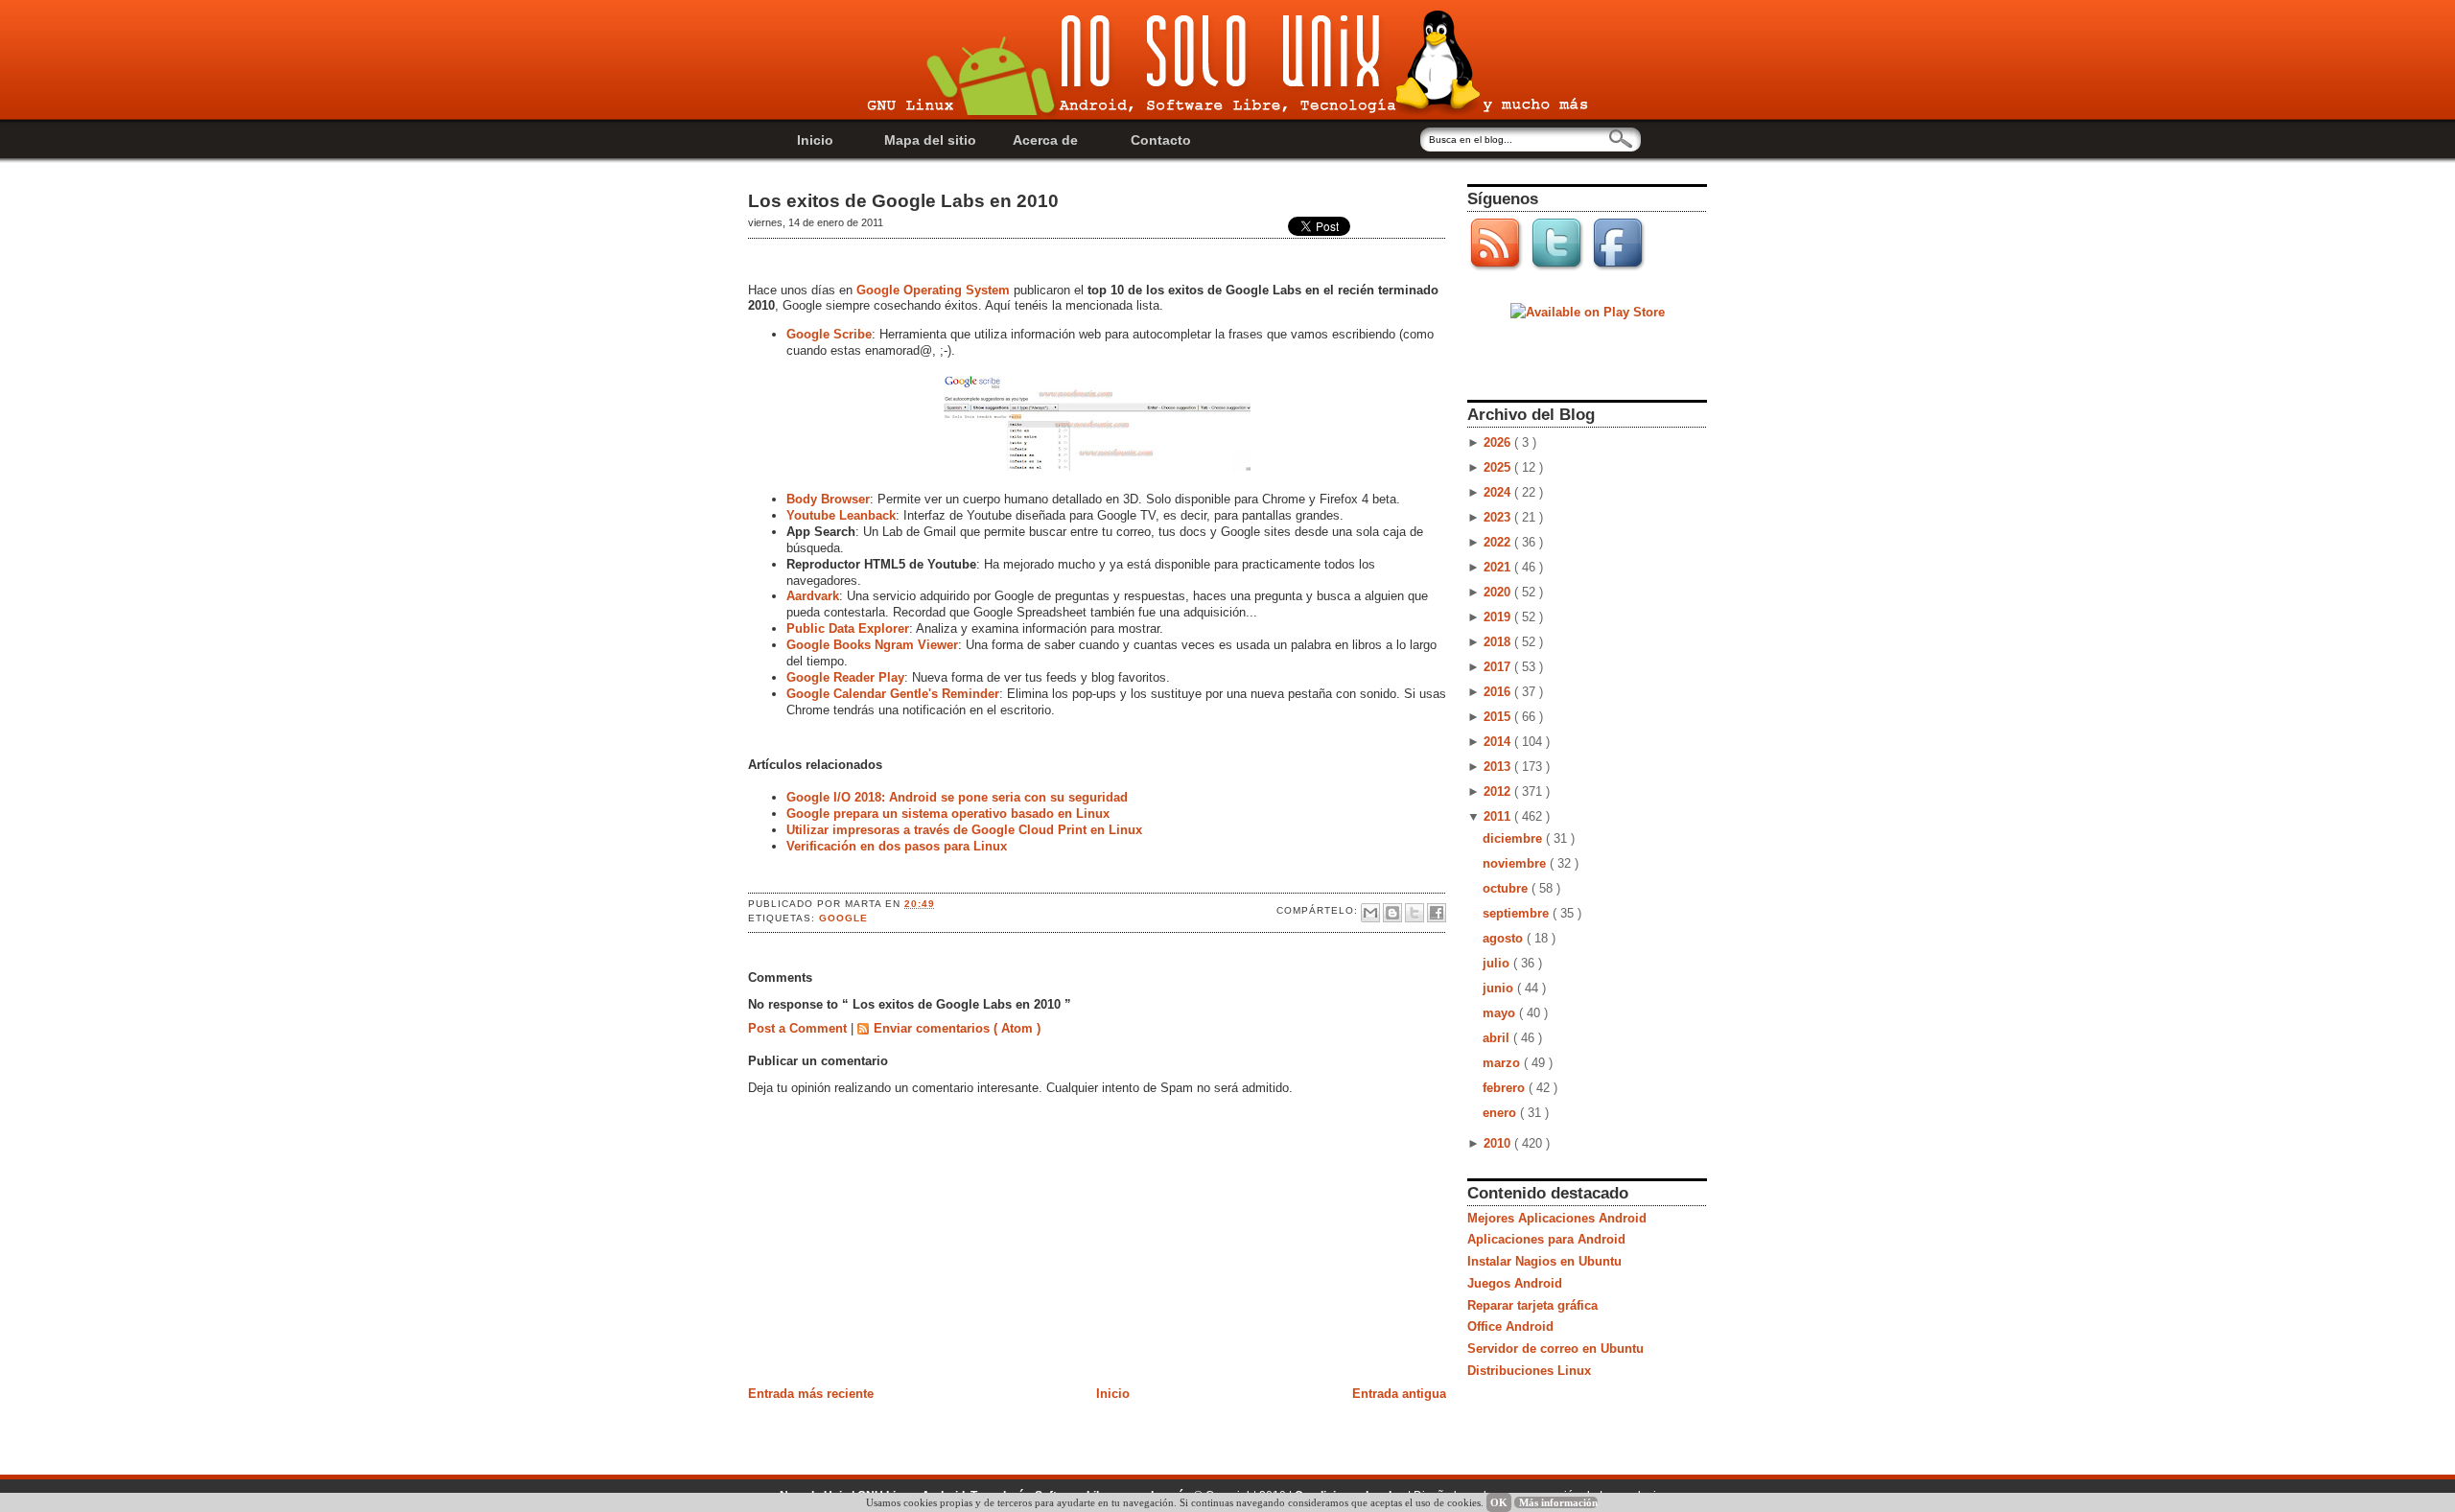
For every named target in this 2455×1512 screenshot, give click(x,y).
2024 (1499, 492)
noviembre (1516, 863)
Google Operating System (933, 290)
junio (1500, 988)
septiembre (1518, 913)
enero (1501, 1113)
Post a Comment (799, 1028)
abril (1498, 1038)
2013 (1499, 767)
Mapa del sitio (930, 140)
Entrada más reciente (811, 1394)
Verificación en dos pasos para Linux (897, 846)
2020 (1499, 592)
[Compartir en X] (1415, 913)
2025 (1499, 467)
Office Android (1510, 1326)
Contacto (1161, 140)
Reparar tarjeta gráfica (1532, 1305)
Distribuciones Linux (1529, 1371)
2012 (1499, 791)
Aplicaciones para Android (1546, 1239)
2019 (1499, 617)
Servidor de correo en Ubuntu (1555, 1349)
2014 (1499, 742)
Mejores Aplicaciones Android (1557, 1218)
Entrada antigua (1399, 1394)
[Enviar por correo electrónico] (1370, 913)
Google (843, 918)
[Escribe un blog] (1392, 913)
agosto (1505, 938)
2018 (1499, 642)
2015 (1499, 717)
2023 (1499, 517)
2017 (1499, 667)
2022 (1499, 542)
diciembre (1514, 838)
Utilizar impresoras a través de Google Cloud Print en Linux (964, 830)
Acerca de (1045, 140)
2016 (1499, 692)
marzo (1503, 1063)
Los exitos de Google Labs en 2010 (903, 201)
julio (1498, 963)
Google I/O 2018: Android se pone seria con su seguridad (957, 797)
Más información (1558, 1502)
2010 (1499, 1143)
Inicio (815, 140)
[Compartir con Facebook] (1437, 913)
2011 (1499, 816)
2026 (1499, 442)
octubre (1507, 888)
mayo (1501, 1013)
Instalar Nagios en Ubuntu (1544, 1261)
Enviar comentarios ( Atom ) (957, 1028)
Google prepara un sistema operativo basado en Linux (948, 814)
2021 (1499, 567)
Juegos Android (1515, 1283)
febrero (1506, 1088)
